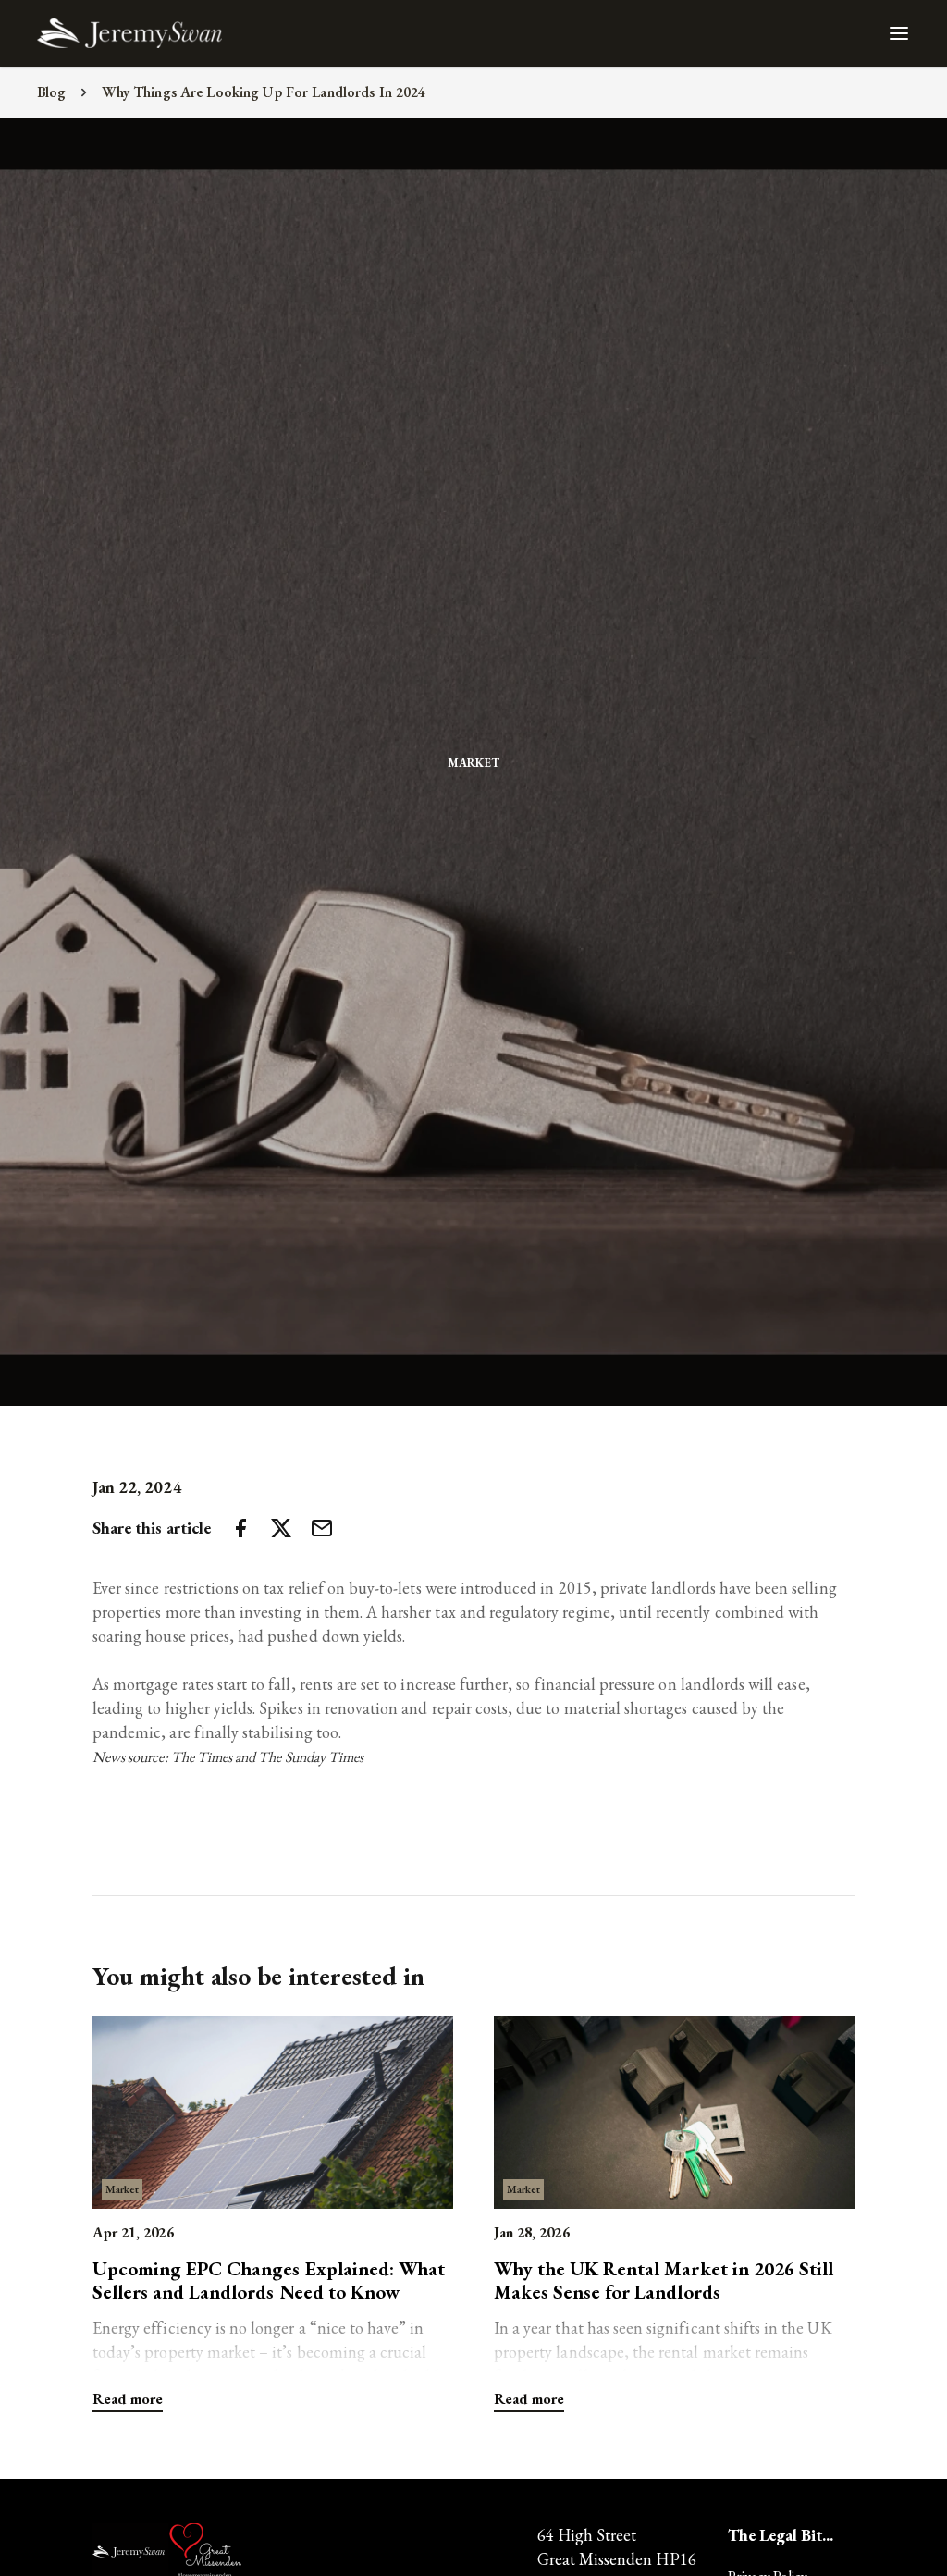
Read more (128, 2399)
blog (52, 92)
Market (473, 763)
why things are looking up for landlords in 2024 (264, 92)
